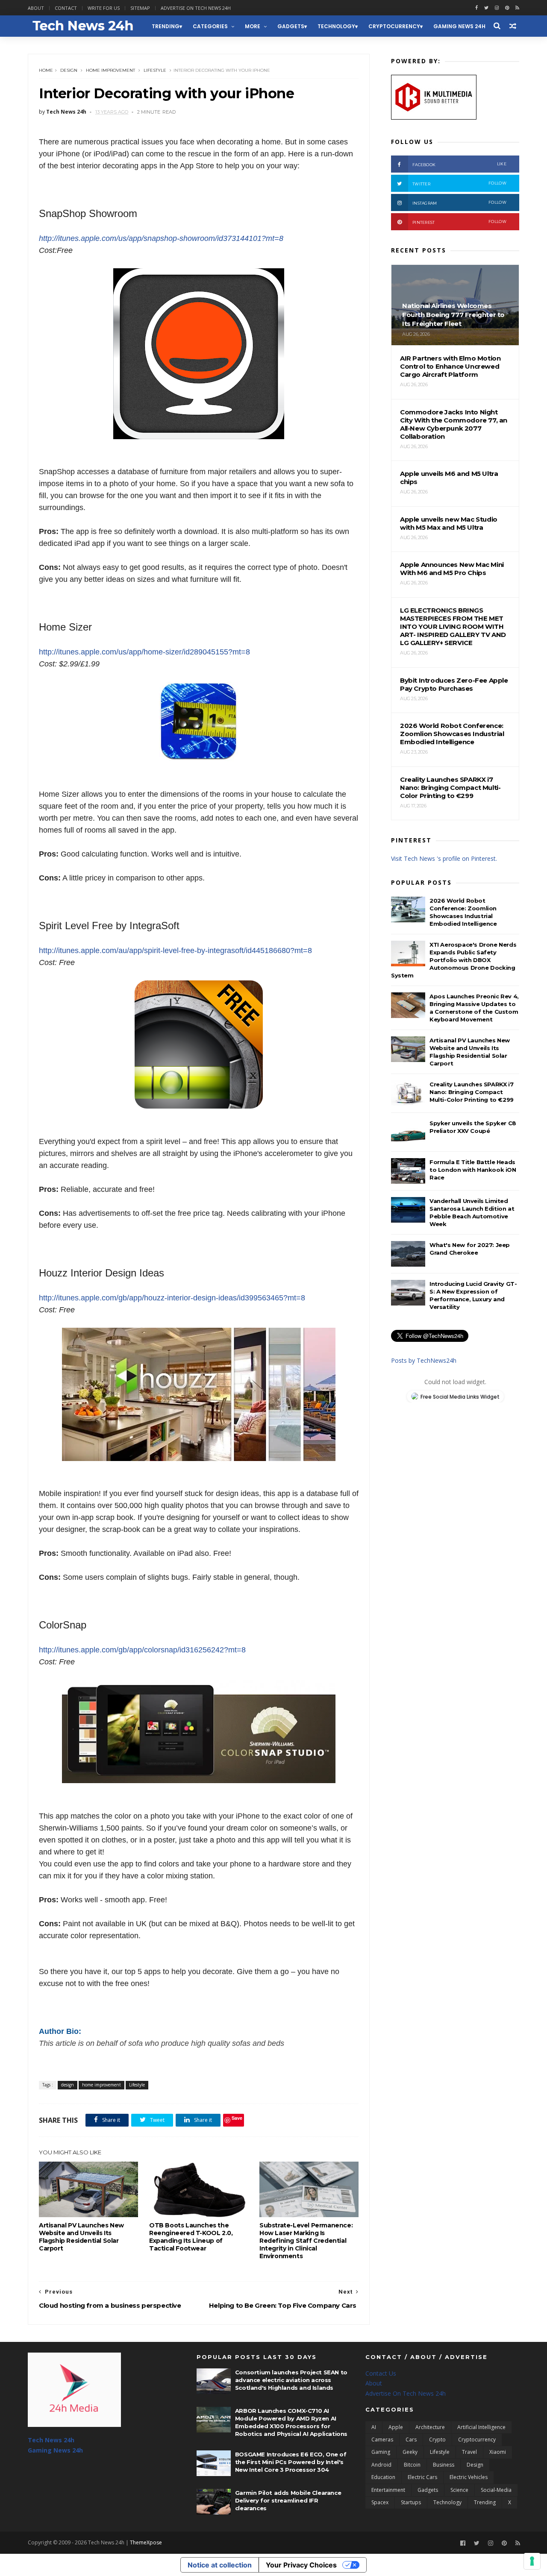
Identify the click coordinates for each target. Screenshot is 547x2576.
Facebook (459, 164)
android (381, 2465)
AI (374, 2427)
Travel (469, 2452)
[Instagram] (497, 8)
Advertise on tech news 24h (196, 8)
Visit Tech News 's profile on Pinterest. (444, 858)
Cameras (382, 2440)
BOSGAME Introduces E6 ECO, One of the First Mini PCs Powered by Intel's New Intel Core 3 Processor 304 (291, 2462)
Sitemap (140, 8)
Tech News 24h (51, 2440)
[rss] (517, 8)
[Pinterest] (507, 8)
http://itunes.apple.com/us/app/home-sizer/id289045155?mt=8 (144, 652)
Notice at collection (220, 2565)
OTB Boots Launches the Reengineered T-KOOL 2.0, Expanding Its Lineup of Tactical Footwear (191, 2237)
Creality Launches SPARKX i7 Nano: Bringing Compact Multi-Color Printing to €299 (472, 1092)
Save (237, 2118)
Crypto (437, 2440)
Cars (411, 2440)
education (383, 2477)
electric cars (422, 2477)
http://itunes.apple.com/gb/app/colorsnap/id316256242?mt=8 (142, 1650)
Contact (66, 8)
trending (166, 26)
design (69, 70)
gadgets (291, 26)
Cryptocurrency (394, 26)
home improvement (110, 70)
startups (411, 2502)
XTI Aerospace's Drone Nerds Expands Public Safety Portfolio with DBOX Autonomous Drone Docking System (454, 960)
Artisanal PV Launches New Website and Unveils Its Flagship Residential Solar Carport (81, 2237)
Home (46, 70)
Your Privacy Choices (301, 2565)
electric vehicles (469, 2477)
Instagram (459, 203)
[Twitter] (477, 2543)
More (253, 26)
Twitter (459, 183)
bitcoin (412, 2465)
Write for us (104, 8)
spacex (380, 2502)
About (36, 8)
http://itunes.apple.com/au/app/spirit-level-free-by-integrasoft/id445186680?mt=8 (175, 951)
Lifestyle (155, 70)
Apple (396, 2427)
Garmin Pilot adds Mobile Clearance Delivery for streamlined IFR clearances (288, 2500)
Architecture (430, 2427)
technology (336, 26)
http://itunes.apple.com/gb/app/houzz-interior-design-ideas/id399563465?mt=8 (172, 1298)
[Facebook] (463, 2543)
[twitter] (486, 8)
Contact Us (381, 2373)
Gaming (381, 2452)
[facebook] (476, 8)
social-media (496, 2490)
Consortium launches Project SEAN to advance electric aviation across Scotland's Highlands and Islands (291, 2380)
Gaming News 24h (459, 26)
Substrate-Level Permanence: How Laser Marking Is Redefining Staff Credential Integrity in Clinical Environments (306, 2241)
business (444, 2465)
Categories (210, 26)
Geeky (410, 2452)
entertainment (388, 2490)
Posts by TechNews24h (424, 1360)
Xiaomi (498, 2452)
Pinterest (459, 222)
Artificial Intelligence (481, 2427)
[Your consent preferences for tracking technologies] (532, 2561)
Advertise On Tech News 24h (406, 2393)
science (459, 2490)
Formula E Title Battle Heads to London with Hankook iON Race (473, 1170)
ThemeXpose (146, 2542)
